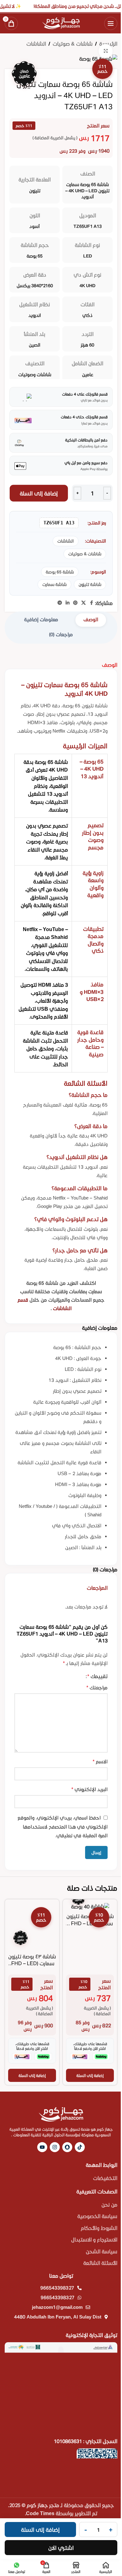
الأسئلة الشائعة (100, 2263)
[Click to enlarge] (106, 51)
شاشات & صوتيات (73, 44)
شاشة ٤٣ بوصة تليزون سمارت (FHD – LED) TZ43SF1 (32, 1963)
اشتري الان (61, 2548)
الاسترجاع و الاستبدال (94, 2239)
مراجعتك (97, 1687)
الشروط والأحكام (99, 2228)
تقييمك (97, 1676)
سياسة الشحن (102, 2251)
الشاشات (36, 44)
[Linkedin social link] (68, 603)
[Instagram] (55, 2147)
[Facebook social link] (91, 603)
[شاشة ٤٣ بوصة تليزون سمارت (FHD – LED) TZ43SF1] (32, 1926)
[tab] (91, 620)
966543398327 (57, 2288)
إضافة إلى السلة (39, 493)
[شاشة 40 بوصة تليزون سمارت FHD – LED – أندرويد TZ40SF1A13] (90, 1906)
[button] (90, 2075)
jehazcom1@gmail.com (57, 2307)
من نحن (109, 2204)
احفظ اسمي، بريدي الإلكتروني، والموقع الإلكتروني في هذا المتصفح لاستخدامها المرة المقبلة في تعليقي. (63, 1827)
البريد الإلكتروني (89, 1789)
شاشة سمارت (54, 584)
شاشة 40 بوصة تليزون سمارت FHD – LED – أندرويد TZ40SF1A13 (90, 1923)
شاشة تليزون (90, 584)
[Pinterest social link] (75, 603)
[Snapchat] (67, 2147)
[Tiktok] (80, 2147)
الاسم (100, 1761)
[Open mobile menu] (111, 23)
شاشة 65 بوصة (60, 572)
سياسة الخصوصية (97, 2216)
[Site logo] (61, 22)
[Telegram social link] (60, 603)
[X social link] (84, 603)
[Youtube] (42, 2147)
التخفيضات (105, 2178)
